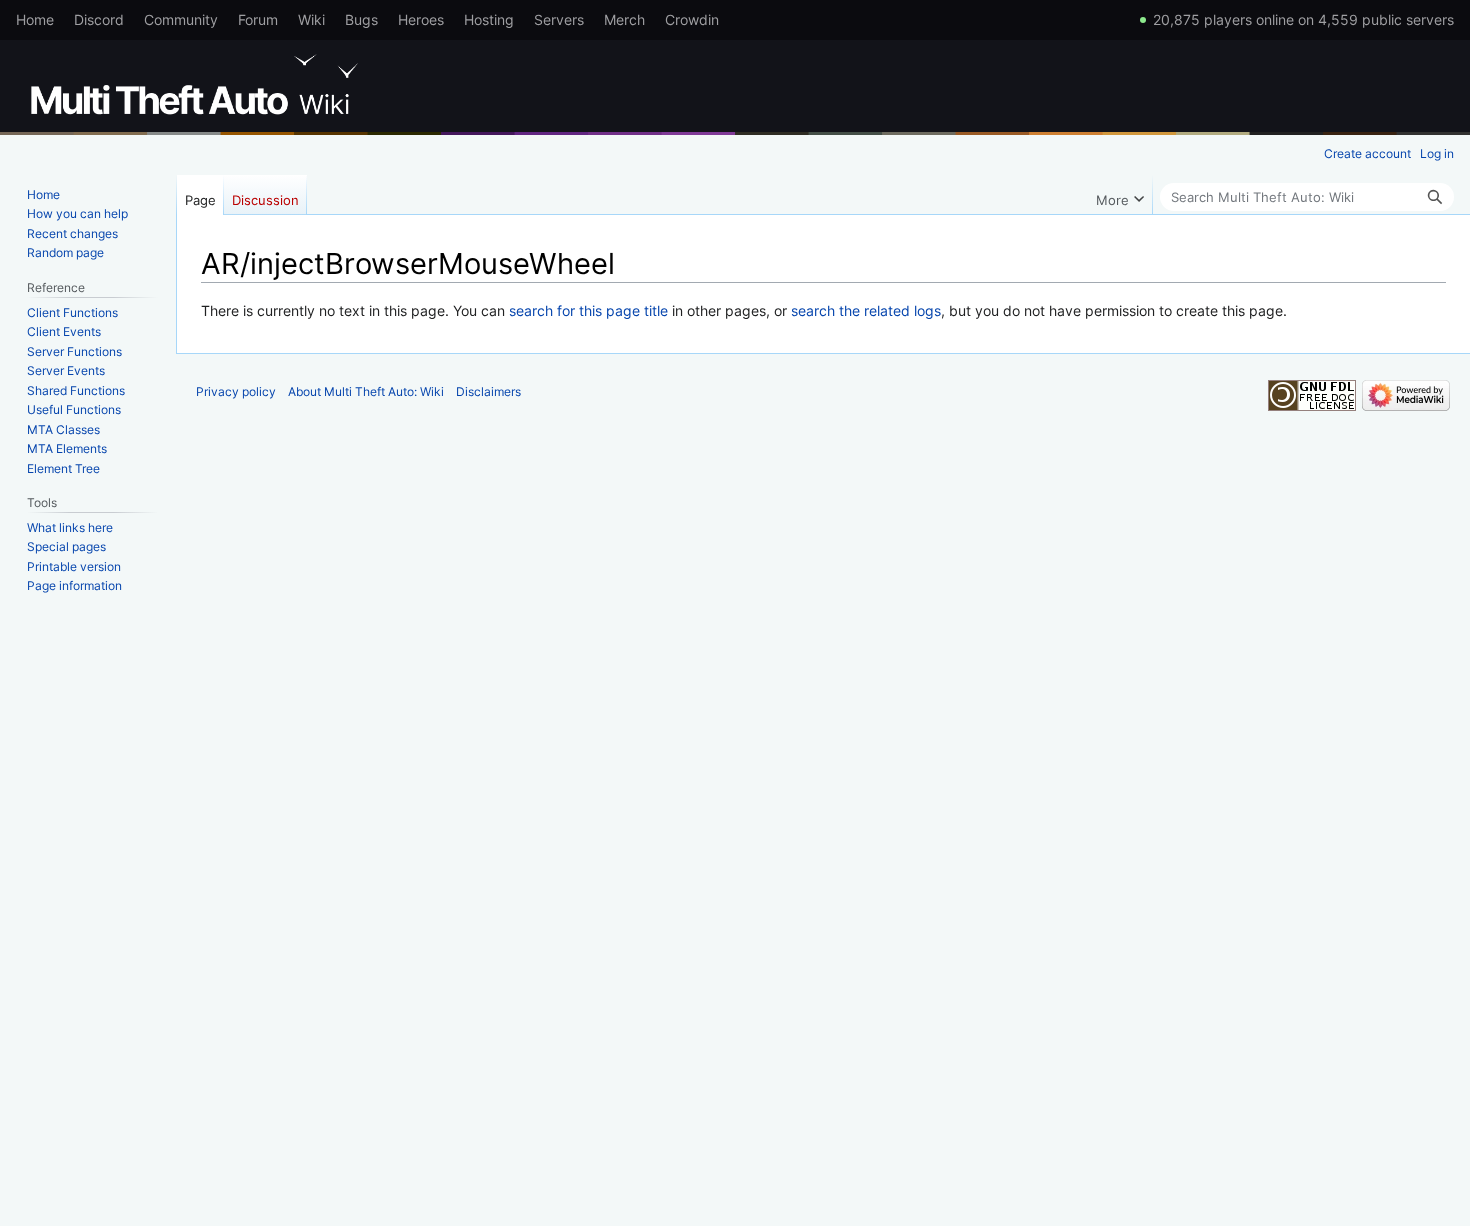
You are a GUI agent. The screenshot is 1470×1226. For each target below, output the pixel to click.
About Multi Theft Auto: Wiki (366, 391)
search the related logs (866, 310)
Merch (624, 19)
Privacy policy (236, 391)
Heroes (421, 19)
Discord (99, 19)
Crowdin (692, 19)
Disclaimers (488, 391)
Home (35, 19)
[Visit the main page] (198, 85)
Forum (258, 19)
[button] (1120, 195)
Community (181, 19)
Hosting (489, 19)
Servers (559, 19)
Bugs (361, 19)
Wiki (311, 19)
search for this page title (588, 310)
